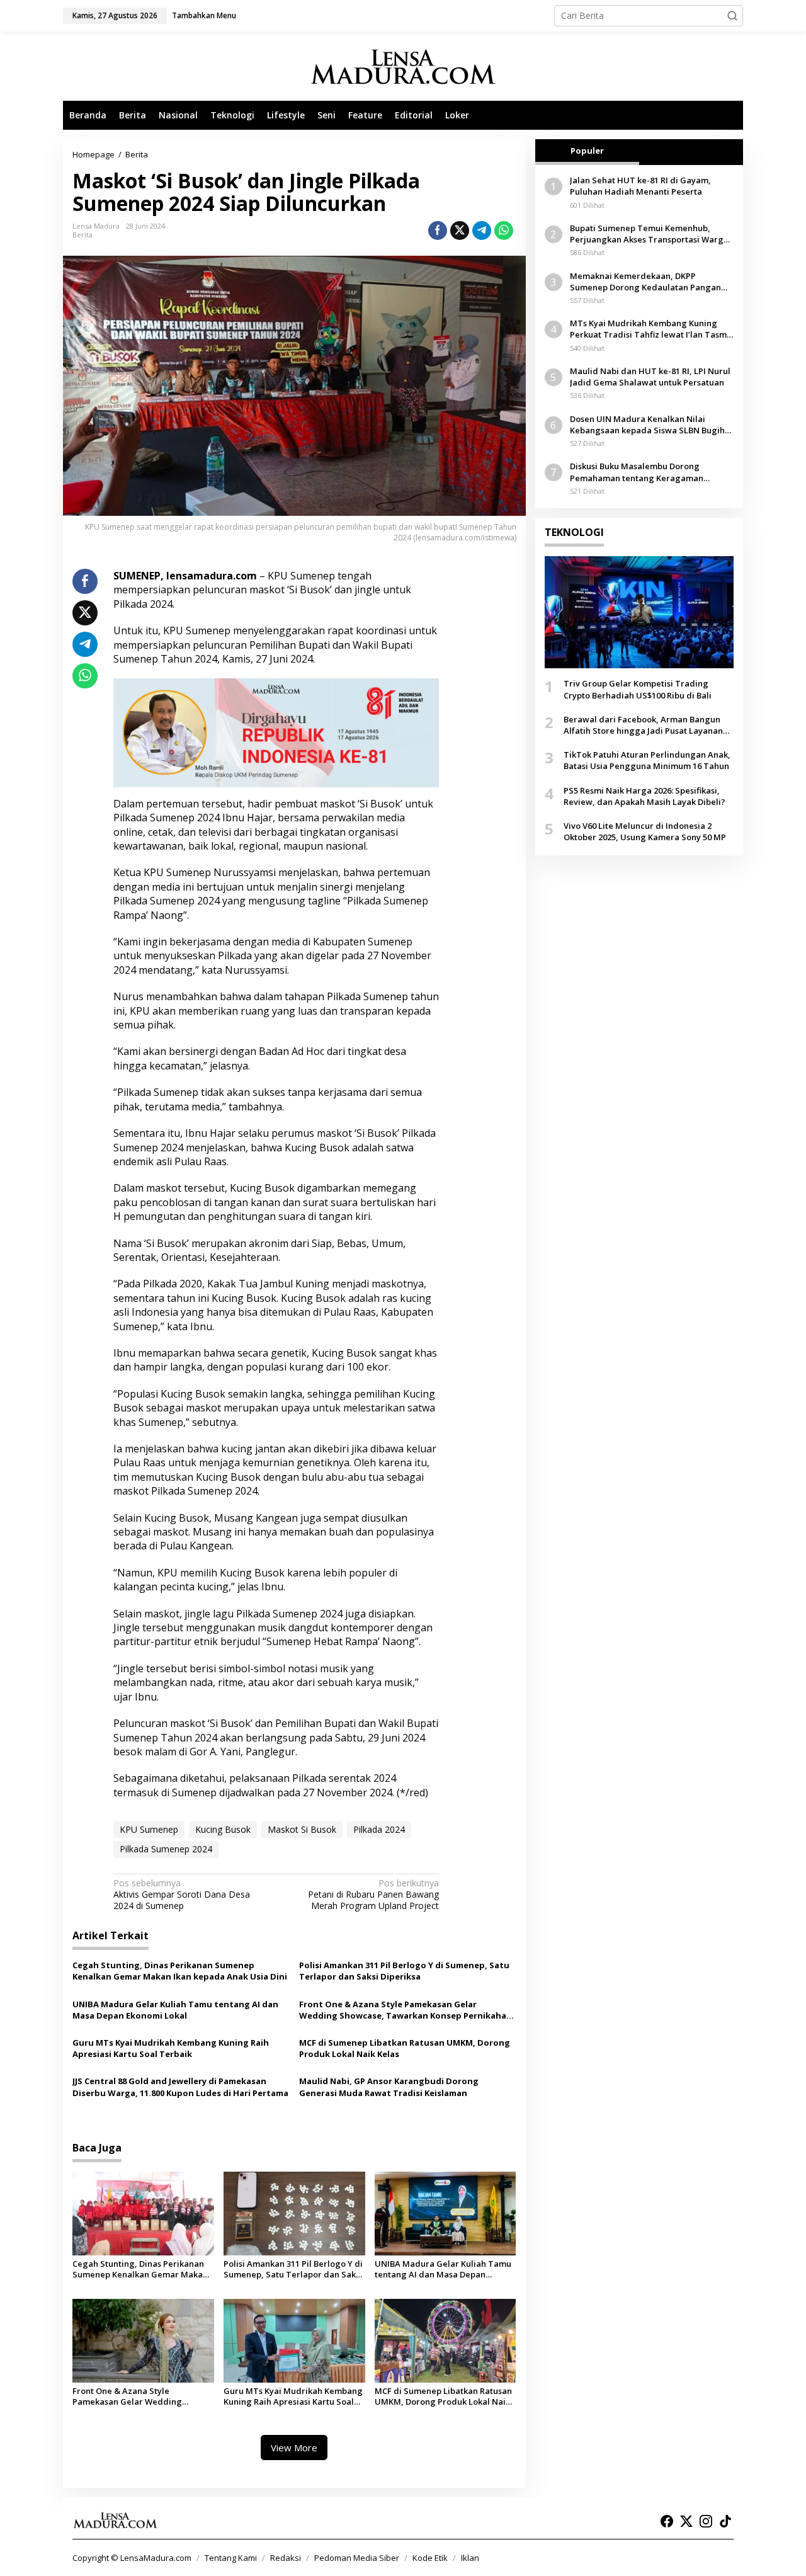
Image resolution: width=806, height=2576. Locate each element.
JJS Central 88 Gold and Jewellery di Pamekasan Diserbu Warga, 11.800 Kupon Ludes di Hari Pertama (180, 2087)
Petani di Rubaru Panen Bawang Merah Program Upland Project (373, 1895)
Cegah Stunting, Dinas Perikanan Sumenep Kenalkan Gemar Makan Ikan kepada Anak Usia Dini (180, 1971)
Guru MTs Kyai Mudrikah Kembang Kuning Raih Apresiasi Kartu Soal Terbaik (171, 2048)
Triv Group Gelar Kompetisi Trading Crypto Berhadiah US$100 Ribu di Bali (638, 689)
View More (294, 2448)
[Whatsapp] (504, 231)
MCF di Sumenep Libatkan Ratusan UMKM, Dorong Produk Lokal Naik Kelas (405, 2048)
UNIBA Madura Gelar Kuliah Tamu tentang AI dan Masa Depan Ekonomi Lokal (175, 2010)
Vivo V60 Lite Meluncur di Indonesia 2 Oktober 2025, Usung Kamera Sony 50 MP (645, 831)
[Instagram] (706, 2521)
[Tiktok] (725, 2521)
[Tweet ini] (460, 231)
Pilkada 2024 (379, 1829)
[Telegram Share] (482, 231)
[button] (732, 16)
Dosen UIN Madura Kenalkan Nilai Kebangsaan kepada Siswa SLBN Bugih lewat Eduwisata (647, 425)
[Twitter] (686, 2521)
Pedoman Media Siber (357, 2558)
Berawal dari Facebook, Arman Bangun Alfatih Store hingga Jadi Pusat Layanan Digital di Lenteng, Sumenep (643, 725)
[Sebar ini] (438, 231)
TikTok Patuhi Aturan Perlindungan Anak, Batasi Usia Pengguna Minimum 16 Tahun (647, 760)
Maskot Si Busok (302, 1829)
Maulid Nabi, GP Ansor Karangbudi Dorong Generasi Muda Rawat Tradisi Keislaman (389, 2087)
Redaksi (286, 2558)
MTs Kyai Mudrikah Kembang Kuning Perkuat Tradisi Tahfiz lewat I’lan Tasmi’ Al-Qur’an (650, 329)
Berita (82, 235)
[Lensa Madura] (403, 66)
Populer (587, 151)
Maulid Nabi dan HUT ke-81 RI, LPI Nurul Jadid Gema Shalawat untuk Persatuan (650, 377)
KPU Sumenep (149, 1829)
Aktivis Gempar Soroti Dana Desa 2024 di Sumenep (182, 1895)
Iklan (470, 2558)
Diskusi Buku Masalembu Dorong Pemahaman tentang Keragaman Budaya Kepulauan (637, 472)
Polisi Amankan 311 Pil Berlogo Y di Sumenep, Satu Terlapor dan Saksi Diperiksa (404, 1971)
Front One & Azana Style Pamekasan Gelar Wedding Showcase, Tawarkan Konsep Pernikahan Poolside (406, 2010)
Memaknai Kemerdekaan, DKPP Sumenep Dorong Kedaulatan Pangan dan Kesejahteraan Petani (645, 281)
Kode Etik (430, 2558)
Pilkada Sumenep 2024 (166, 1849)
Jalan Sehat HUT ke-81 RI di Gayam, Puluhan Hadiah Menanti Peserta (640, 186)
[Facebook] (667, 2521)
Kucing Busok (223, 1829)
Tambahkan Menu (204, 15)
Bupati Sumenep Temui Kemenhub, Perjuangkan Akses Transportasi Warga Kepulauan (649, 234)
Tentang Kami (231, 2558)
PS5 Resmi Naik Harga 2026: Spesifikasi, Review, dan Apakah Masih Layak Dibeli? (644, 795)
